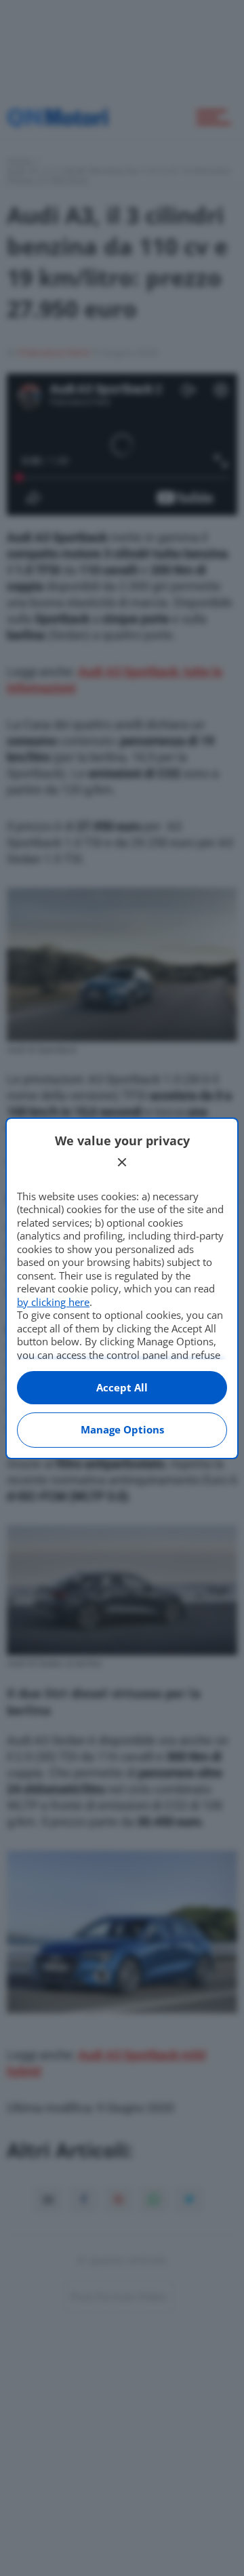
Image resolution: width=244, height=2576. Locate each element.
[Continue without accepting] (122, 1162)
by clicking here (53, 1302)
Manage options (122, 1429)
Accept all (122, 1387)
